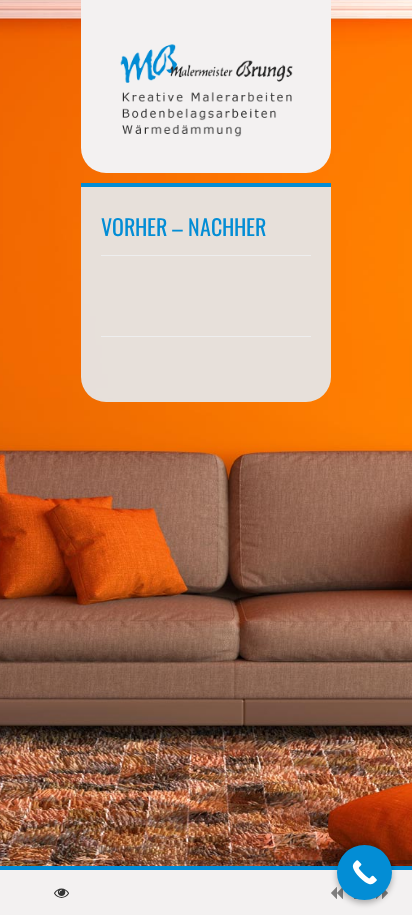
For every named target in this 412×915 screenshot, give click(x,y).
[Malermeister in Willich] (206, 92)
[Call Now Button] (364, 872)
